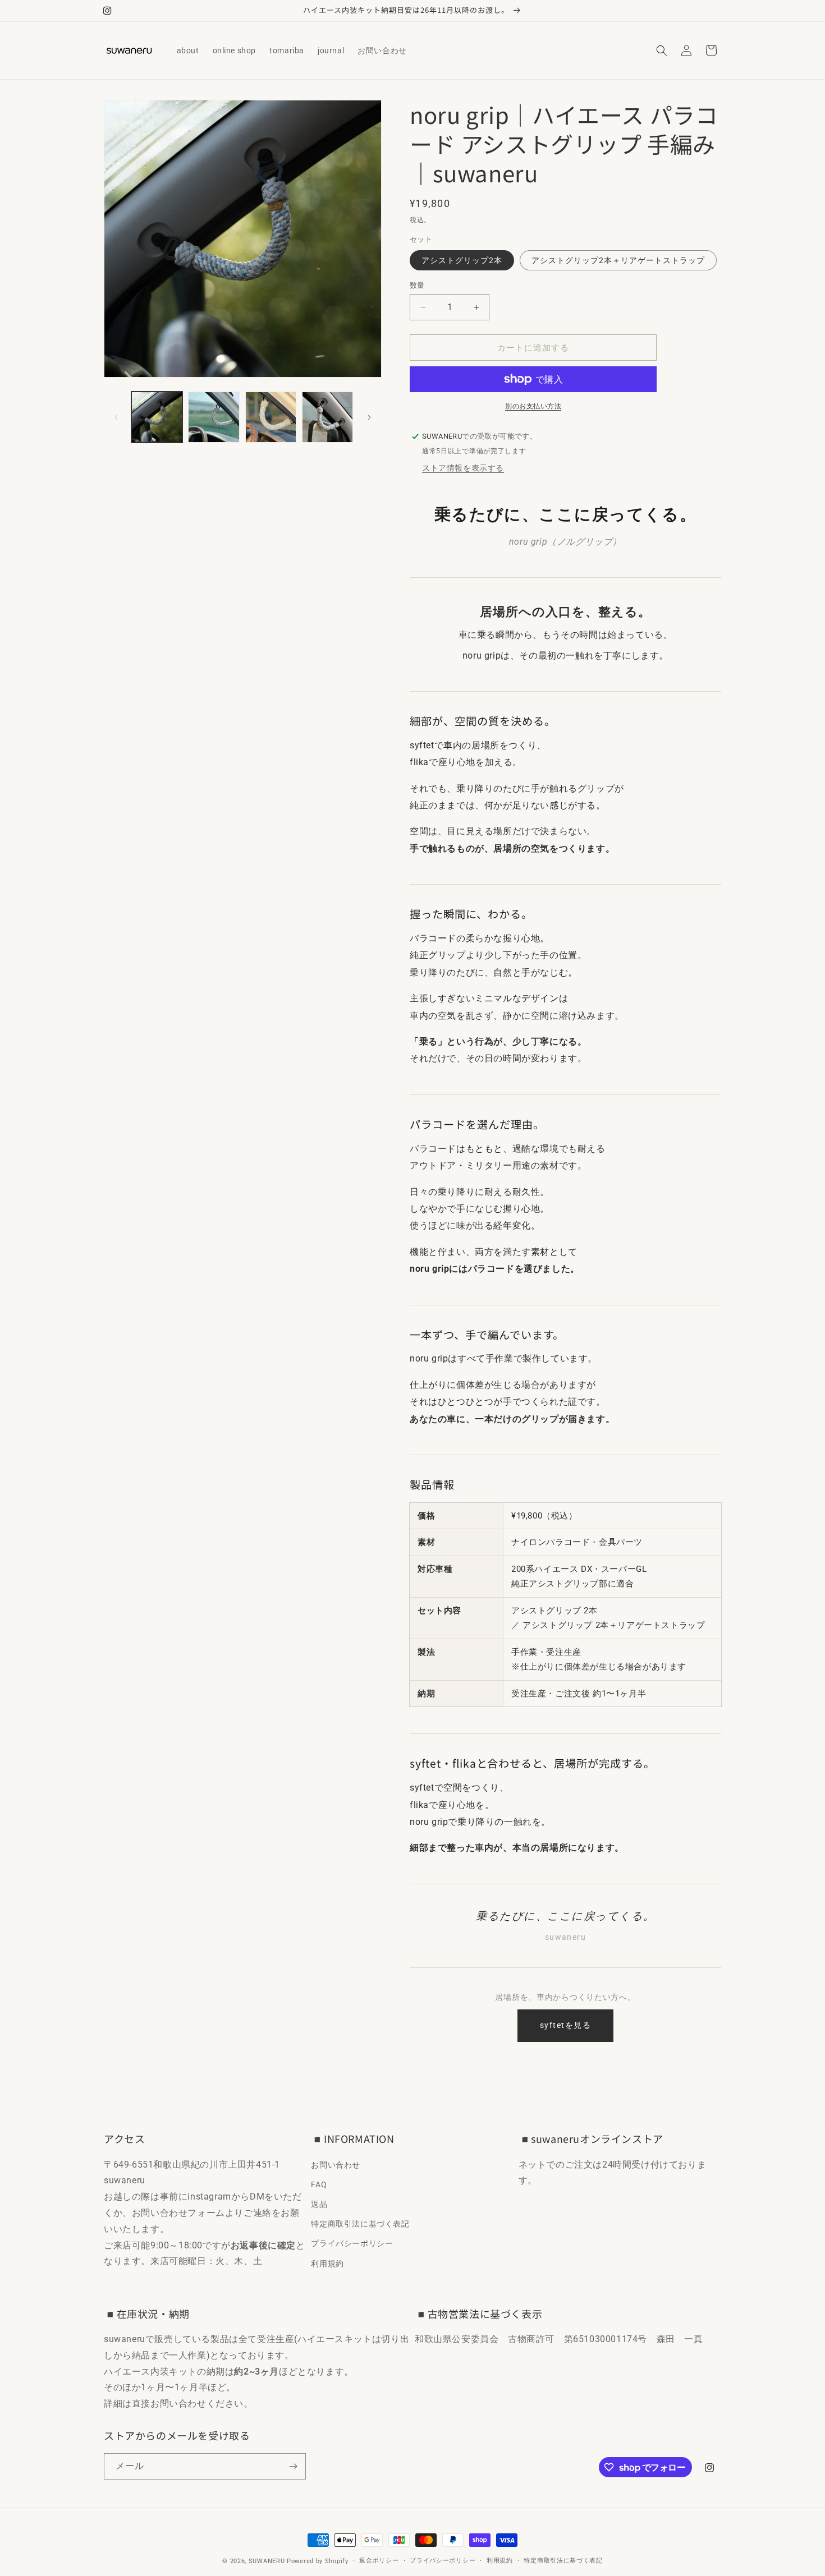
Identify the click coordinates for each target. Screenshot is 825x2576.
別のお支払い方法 (533, 406)
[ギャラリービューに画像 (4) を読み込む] (327, 417)
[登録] (293, 2466)
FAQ (319, 2184)
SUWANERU (267, 2561)
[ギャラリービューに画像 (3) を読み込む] (271, 417)
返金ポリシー (379, 2561)
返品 (319, 2204)
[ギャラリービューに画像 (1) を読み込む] (157, 417)
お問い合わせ (336, 2164)
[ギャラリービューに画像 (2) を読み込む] (214, 417)
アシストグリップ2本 (462, 260)
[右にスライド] (369, 417)
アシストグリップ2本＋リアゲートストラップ (618, 260)
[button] (662, 50)
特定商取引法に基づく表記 (360, 2224)
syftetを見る (565, 2025)
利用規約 (327, 2263)
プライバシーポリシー (352, 2243)
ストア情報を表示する (463, 468)
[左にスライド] (116, 417)
